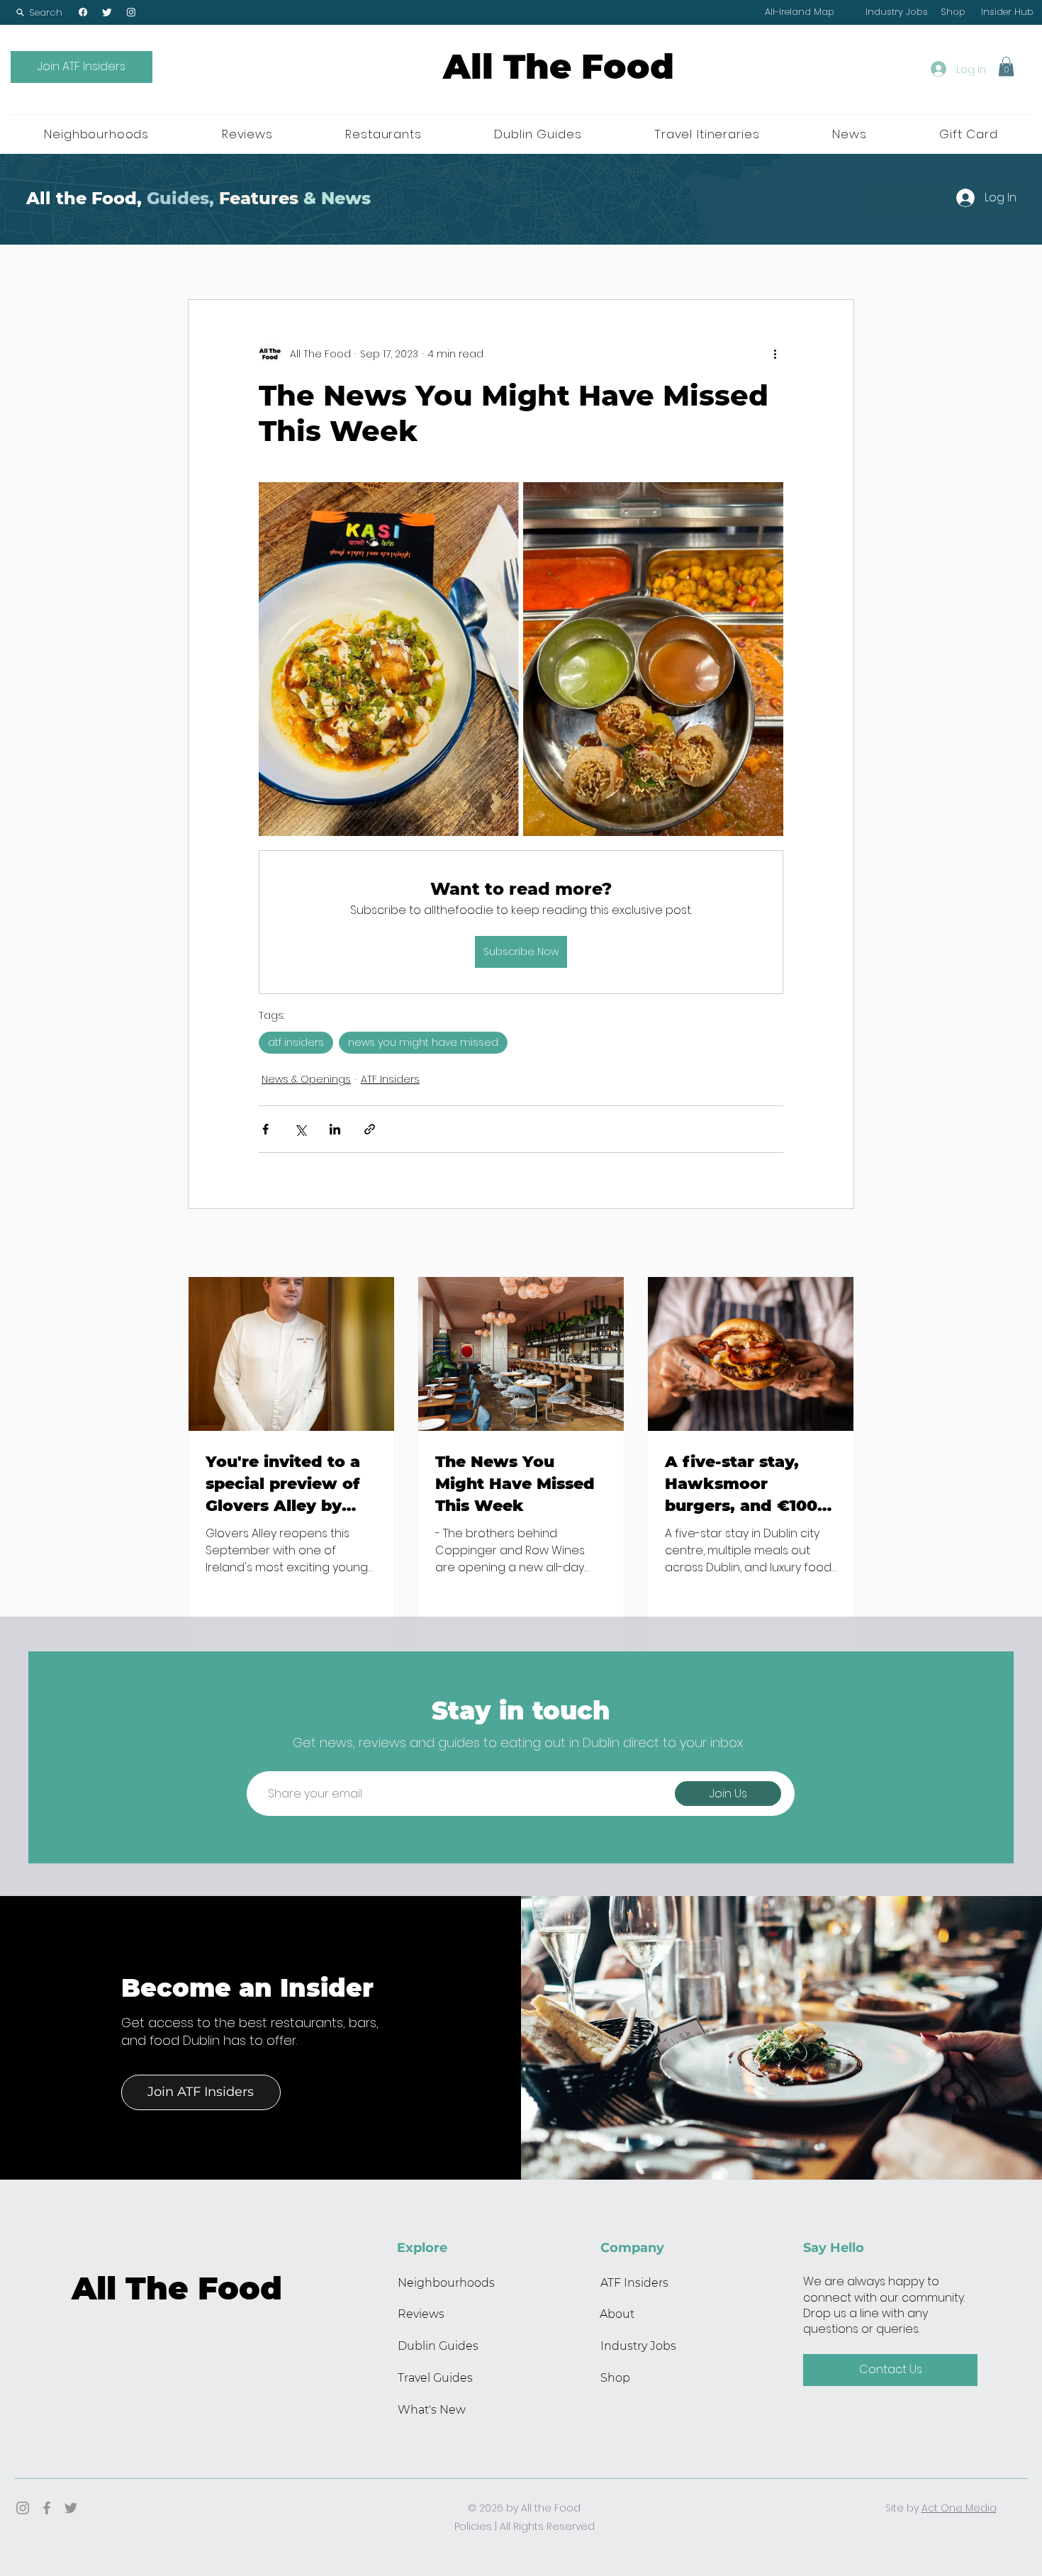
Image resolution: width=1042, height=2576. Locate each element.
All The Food (559, 67)
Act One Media (959, 2508)
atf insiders (296, 1042)
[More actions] (775, 354)
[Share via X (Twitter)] (300, 1129)
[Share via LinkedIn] (335, 1129)
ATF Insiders (390, 1079)
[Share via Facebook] (265, 1129)
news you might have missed (423, 1042)
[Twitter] (107, 12)
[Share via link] (370, 1129)
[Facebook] (83, 12)
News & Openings (306, 1079)
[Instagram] (131, 12)
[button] (39, 12)
